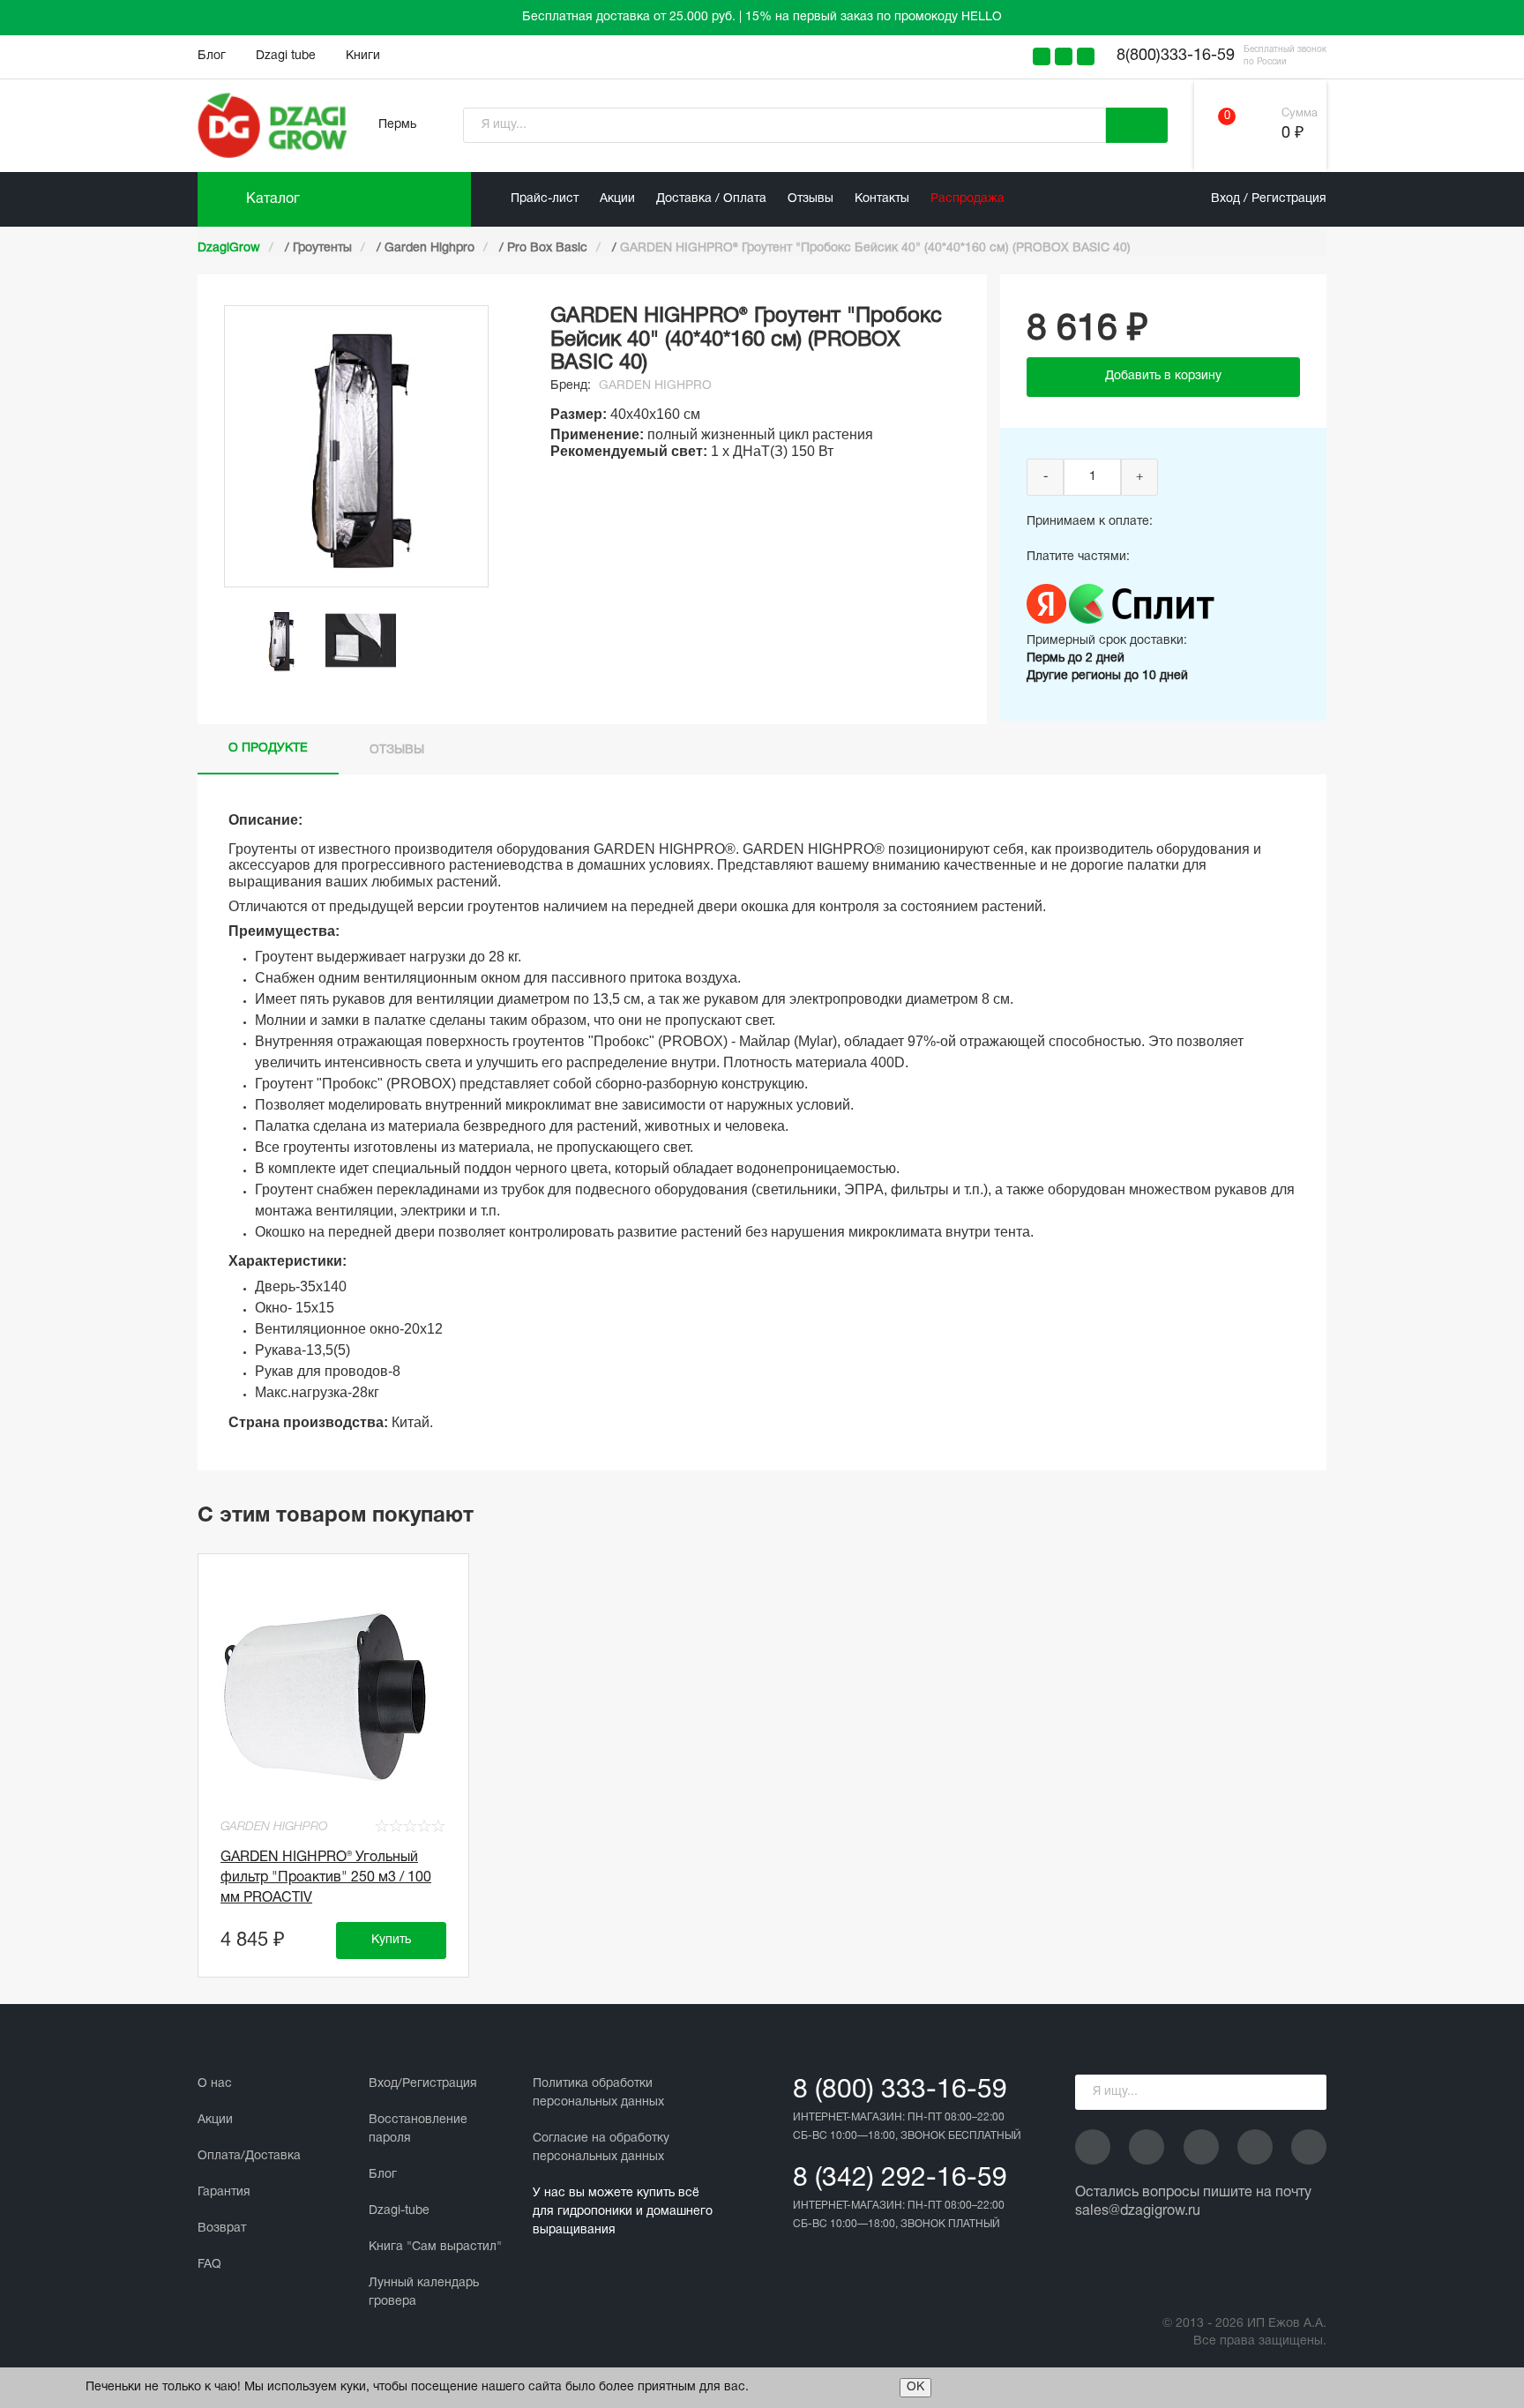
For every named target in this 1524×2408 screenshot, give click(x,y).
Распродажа (967, 199)
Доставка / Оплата (711, 199)
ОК (915, 2387)
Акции (617, 199)
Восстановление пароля (418, 2129)
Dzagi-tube (399, 2211)
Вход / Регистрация (1269, 199)
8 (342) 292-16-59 (900, 2179)
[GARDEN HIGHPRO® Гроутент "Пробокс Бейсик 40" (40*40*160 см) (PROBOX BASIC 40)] (281, 640)
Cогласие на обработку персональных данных (601, 2148)
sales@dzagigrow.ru (1138, 2211)
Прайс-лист (545, 199)
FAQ (209, 2265)
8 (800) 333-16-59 (900, 2091)
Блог (212, 56)
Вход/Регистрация (423, 2084)
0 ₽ (1292, 134)
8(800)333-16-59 (1176, 56)
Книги (363, 56)
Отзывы (811, 199)
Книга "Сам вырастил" (435, 2247)
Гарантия (224, 2192)
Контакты (882, 199)
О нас (215, 2084)
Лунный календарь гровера (424, 2292)
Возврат (222, 2229)
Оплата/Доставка (249, 2156)
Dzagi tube (286, 56)
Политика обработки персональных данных (598, 2093)
